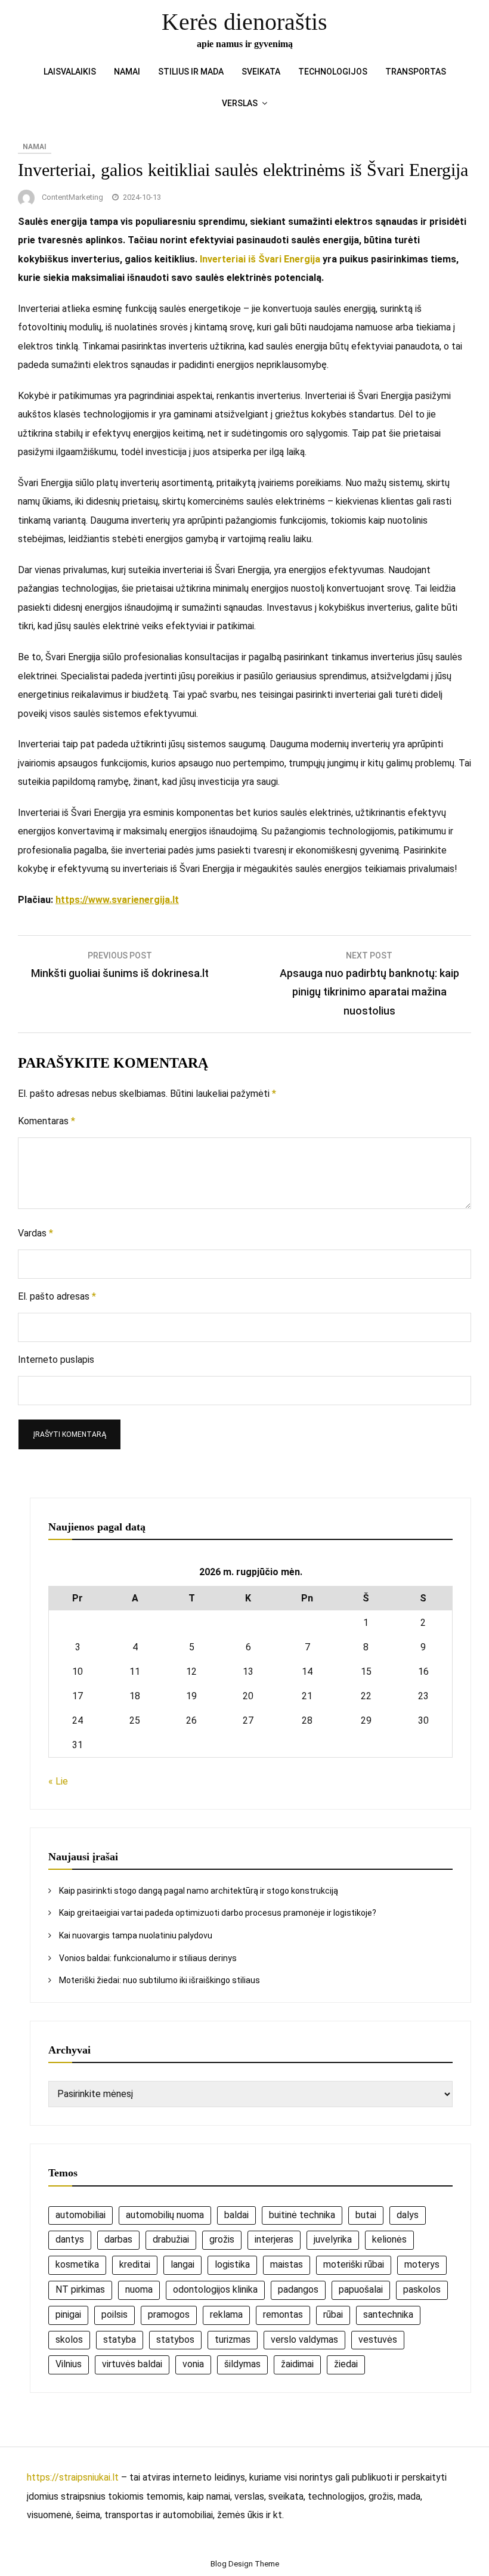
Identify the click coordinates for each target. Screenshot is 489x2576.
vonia (193, 2364)
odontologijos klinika (215, 2289)
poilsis (114, 2314)
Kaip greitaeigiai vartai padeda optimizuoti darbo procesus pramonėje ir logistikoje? (218, 1913)
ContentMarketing (72, 197)
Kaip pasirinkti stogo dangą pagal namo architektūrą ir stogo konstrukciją (199, 1891)
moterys (422, 2264)
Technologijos (333, 72)
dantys (70, 2239)
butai (366, 2215)
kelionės (389, 2239)
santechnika (388, 2314)
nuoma (139, 2289)
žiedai (346, 2364)
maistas (287, 2264)
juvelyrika (333, 2239)
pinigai (68, 2314)
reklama (226, 2314)
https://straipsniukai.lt (73, 2477)
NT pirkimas (80, 2289)
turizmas (233, 2340)
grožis (222, 2239)
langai (182, 2264)
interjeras (274, 2239)
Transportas (416, 72)
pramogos (169, 2314)
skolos (69, 2340)
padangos (298, 2289)
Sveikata (261, 72)
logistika (232, 2264)
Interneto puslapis (56, 1360)
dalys (408, 2215)
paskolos (422, 2289)
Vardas (35, 1233)
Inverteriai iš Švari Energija (260, 259)
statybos (175, 2340)
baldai (236, 2215)
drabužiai (171, 2239)
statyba (120, 2340)
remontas (283, 2314)
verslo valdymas (304, 2340)
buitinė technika (302, 2215)
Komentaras (47, 1121)
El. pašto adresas (57, 1296)
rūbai (333, 2314)
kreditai (135, 2264)
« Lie (58, 1781)
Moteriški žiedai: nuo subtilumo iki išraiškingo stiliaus (160, 1980)
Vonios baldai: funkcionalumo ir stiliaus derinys (148, 1958)
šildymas (242, 2364)
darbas (118, 2239)
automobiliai (81, 2215)
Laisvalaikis (70, 72)
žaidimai (297, 2364)
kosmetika (77, 2264)
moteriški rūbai (354, 2264)
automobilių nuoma (165, 2215)
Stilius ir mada (191, 72)
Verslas (240, 103)
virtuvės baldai (132, 2364)
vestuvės (378, 2340)
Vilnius (69, 2364)
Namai (127, 72)
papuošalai (361, 2289)
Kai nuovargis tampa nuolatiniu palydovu (136, 1935)
